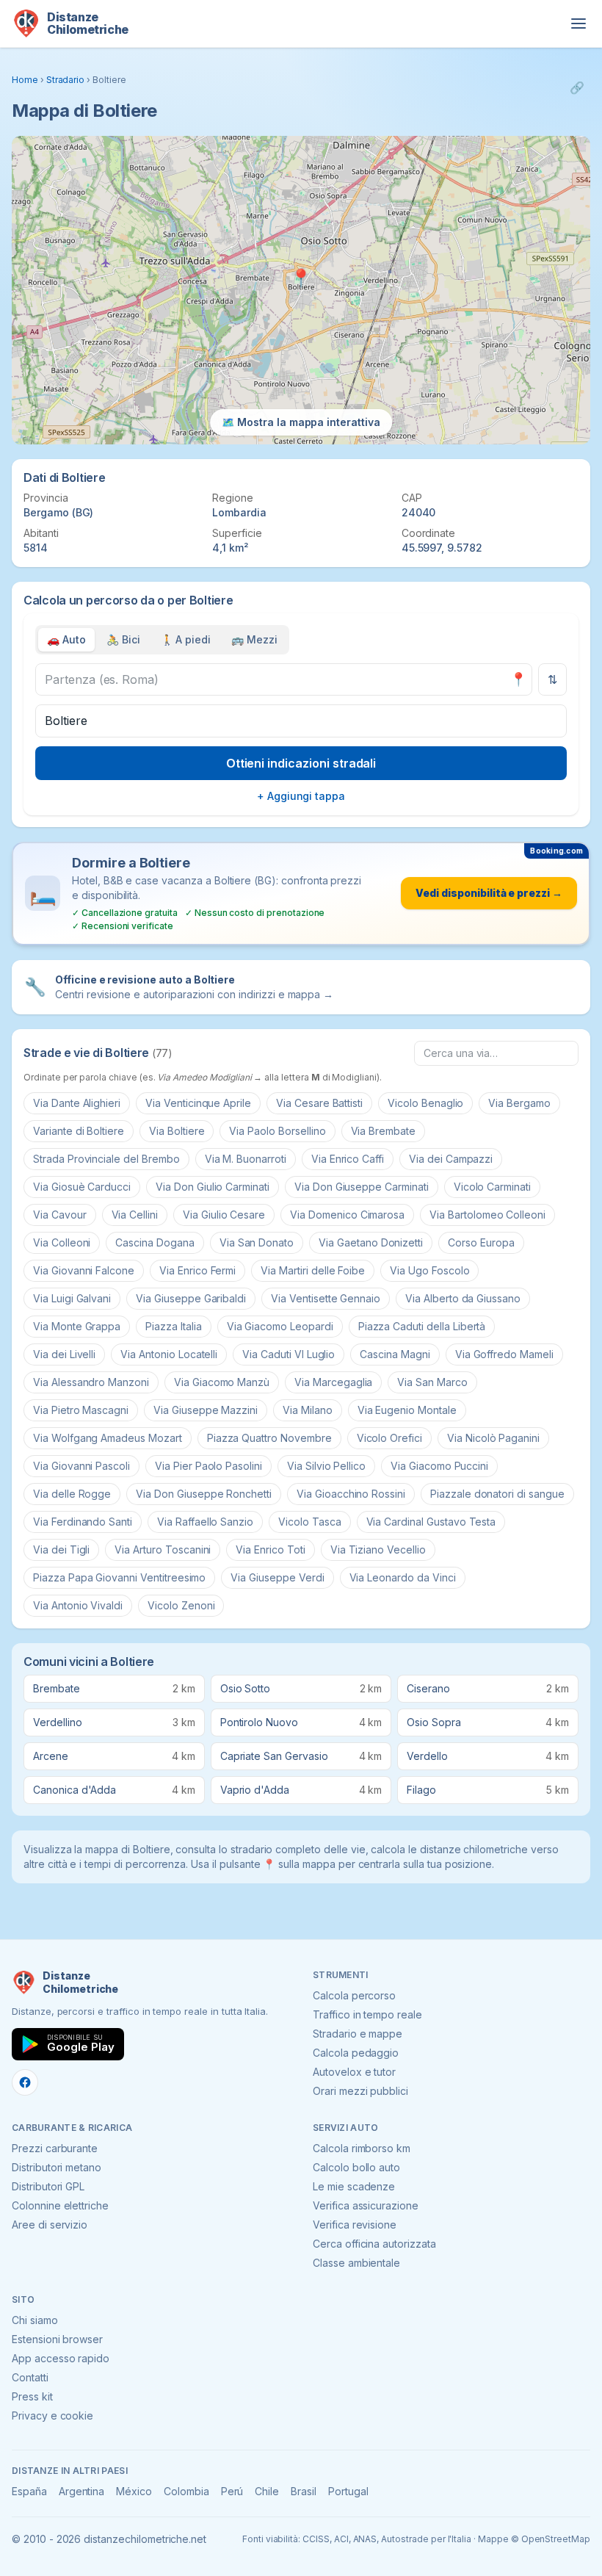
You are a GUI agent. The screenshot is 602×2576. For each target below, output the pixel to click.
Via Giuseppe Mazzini (206, 1410)
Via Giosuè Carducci (82, 1187)
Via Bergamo (519, 1103)
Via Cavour (60, 1215)
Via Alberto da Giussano (463, 1298)
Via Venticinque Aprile (198, 1103)
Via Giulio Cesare (224, 1215)
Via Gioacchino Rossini (351, 1494)
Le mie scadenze (354, 2186)
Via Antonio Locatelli (169, 1354)
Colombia (186, 2491)
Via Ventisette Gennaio (326, 1298)
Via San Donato (257, 1242)
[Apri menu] (579, 24)
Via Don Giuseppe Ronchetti (204, 1494)
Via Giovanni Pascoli (81, 1466)
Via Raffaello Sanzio (205, 1522)
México (134, 2491)
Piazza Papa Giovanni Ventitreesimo (119, 1577)
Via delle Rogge (72, 1494)
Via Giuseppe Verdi (277, 1577)
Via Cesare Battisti (319, 1103)
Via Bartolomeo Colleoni (487, 1215)
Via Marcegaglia (333, 1382)
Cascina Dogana (155, 1242)
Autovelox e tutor (354, 2072)
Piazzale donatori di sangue (497, 1494)
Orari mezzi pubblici (360, 2091)
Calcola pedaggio (356, 2053)
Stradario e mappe (358, 2034)
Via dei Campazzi (451, 1159)
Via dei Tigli (61, 1549)
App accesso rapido (61, 2358)
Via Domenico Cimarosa (347, 1215)
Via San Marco (432, 1382)
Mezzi (254, 639)
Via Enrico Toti (270, 1549)
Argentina (82, 2491)
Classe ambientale (356, 2263)
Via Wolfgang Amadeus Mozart (108, 1438)
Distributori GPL (48, 2186)
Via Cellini (135, 1215)
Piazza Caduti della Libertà (422, 1326)
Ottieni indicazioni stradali (301, 763)
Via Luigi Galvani (72, 1298)
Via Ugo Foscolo (429, 1270)
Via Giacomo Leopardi (280, 1326)
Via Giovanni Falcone (84, 1270)
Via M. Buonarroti (246, 1159)
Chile (267, 2491)
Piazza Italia (173, 1326)
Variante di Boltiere (79, 1131)
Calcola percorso (354, 1995)
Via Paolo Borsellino (277, 1131)
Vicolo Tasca (309, 1522)
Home (25, 80)
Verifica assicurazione (366, 2205)
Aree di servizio (50, 2225)
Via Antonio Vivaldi (78, 1605)
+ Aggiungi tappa (301, 796)
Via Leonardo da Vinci (403, 1577)
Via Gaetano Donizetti (371, 1242)
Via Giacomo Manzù (222, 1382)
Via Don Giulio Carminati (213, 1187)
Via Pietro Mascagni (81, 1410)
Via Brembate (383, 1131)
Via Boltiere (177, 1131)
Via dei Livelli (64, 1354)
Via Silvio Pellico (326, 1466)
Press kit (32, 2396)
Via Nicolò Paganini (493, 1438)
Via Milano (308, 1410)
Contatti (30, 2377)
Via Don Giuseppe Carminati (362, 1187)
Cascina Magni (395, 1354)
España (29, 2491)
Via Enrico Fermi (197, 1270)
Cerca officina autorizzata (374, 2244)
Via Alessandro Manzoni (91, 1382)
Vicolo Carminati (492, 1187)
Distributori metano (57, 2167)
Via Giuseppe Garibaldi (191, 1298)
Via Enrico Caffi (348, 1159)
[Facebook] (25, 2082)
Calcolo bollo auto (356, 2167)
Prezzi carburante (55, 2148)
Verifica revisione (355, 2225)
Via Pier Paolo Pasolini (208, 1466)
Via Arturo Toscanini (163, 1549)
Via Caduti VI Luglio (289, 1354)
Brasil (304, 2491)
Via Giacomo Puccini (439, 1466)
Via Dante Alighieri (77, 1103)
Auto (66, 639)
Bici (123, 639)
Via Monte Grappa (77, 1326)
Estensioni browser (57, 2339)
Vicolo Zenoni (181, 1605)
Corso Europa (481, 1242)
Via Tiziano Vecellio (378, 1549)
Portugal (348, 2491)
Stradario (66, 80)
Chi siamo (35, 2320)
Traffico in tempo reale (367, 2014)
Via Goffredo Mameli (504, 1354)
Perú (232, 2491)
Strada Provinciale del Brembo (106, 1159)
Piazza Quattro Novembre (269, 1438)
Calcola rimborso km (362, 2148)
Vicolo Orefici (389, 1438)
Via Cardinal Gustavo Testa (431, 1522)
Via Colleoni (62, 1242)
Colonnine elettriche (60, 2205)
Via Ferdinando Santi (83, 1522)
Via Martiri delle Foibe (313, 1270)
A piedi (186, 639)
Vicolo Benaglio (425, 1103)
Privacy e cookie (52, 2416)
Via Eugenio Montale (407, 1410)
